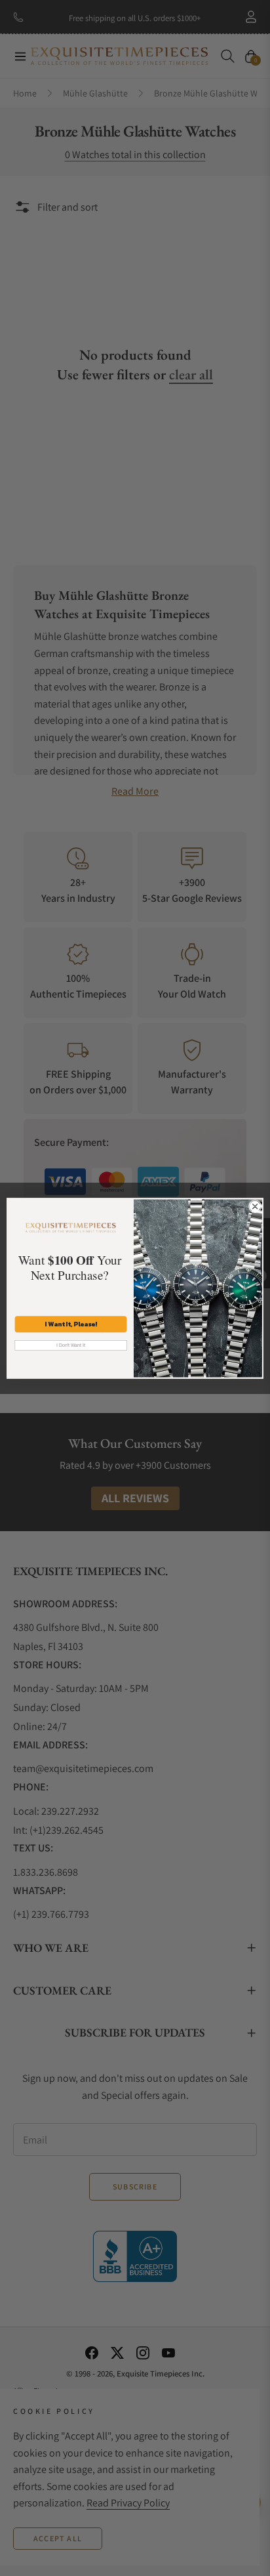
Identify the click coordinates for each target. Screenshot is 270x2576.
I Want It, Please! (71, 1324)
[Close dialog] (255, 1206)
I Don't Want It (71, 1345)
